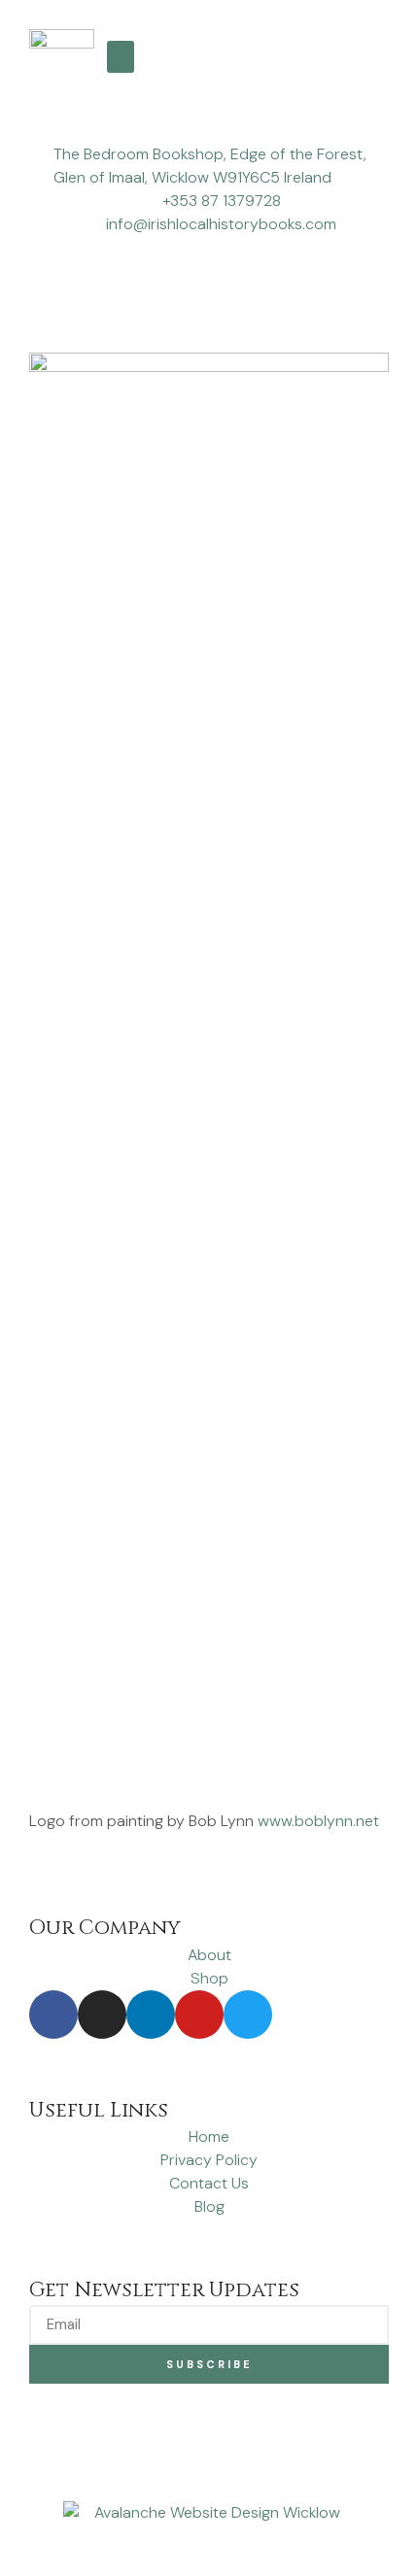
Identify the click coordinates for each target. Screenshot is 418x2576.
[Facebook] (53, 2015)
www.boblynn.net (318, 1821)
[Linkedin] (151, 2015)
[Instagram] (102, 2015)
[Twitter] (248, 2015)
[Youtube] (199, 2015)
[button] (121, 57)
